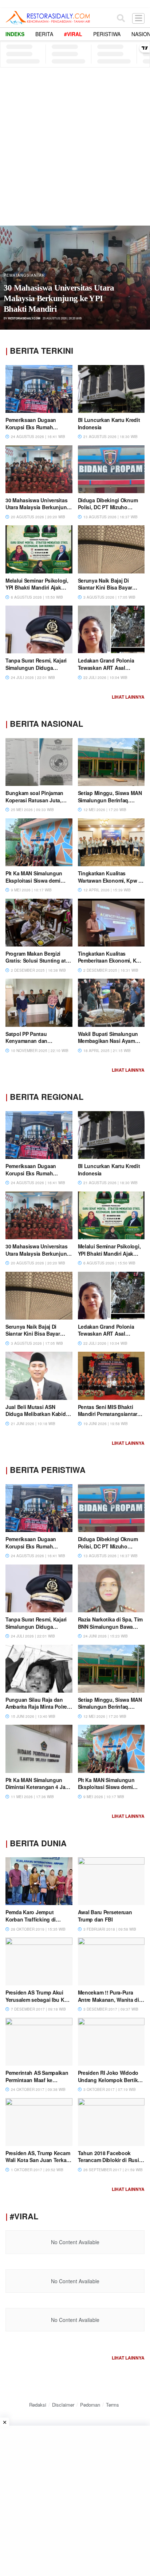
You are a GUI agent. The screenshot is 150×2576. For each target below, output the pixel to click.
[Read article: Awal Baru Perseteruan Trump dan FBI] (111, 1881)
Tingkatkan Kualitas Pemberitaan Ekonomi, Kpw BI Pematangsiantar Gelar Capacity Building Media (111, 964)
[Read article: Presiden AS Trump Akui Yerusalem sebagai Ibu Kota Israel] (39, 1961)
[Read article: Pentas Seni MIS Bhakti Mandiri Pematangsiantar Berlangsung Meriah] (111, 1376)
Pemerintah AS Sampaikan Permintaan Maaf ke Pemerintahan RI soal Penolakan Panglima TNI (37, 2083)
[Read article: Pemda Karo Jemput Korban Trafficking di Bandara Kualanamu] (39, 1881)
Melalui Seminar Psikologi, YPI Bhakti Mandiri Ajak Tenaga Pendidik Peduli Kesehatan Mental (37, 591)
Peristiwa (107, 34)
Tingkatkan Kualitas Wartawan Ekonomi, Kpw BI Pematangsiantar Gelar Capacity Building (111, 884)
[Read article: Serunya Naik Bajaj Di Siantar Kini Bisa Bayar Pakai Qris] (111, 549)
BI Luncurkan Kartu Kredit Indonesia (109, 423)
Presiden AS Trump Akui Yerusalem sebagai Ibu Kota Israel (39, 1999)
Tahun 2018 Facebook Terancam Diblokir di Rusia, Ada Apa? (110, 2160)
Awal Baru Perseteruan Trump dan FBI (105, 1916)
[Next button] (137, 278)
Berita (44, 34)
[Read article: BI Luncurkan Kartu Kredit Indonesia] (111, 389)
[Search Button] (121, 18)
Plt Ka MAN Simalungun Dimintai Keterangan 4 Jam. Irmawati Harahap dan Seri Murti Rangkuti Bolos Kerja (38, 1791)
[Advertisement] (75, 146)
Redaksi (38, 2405)
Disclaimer (63, 2405)
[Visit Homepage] (48, 18)
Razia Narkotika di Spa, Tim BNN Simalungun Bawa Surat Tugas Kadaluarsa (110, 1626)
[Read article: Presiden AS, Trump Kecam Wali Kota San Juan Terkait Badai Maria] (39, 2122)
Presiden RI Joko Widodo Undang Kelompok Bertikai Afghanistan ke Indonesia (110, 2080)
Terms (112, 2405)
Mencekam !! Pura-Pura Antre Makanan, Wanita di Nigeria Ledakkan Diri (108, 1999)
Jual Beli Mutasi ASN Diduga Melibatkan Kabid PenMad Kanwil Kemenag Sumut (36, 1418)
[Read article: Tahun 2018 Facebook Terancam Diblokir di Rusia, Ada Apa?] (111, 2122)
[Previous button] (13, 278)
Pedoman (90, 2405)
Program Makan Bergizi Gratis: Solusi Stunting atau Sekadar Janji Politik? (39, 961)
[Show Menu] (138, 18)
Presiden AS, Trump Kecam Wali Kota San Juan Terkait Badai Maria (38, 2160)
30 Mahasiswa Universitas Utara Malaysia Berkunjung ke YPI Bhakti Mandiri (59, 298)
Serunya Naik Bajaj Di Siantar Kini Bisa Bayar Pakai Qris (105, 588)
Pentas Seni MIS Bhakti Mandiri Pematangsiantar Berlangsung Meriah (108, 1414)
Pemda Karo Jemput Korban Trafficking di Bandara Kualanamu (31, 1919)
